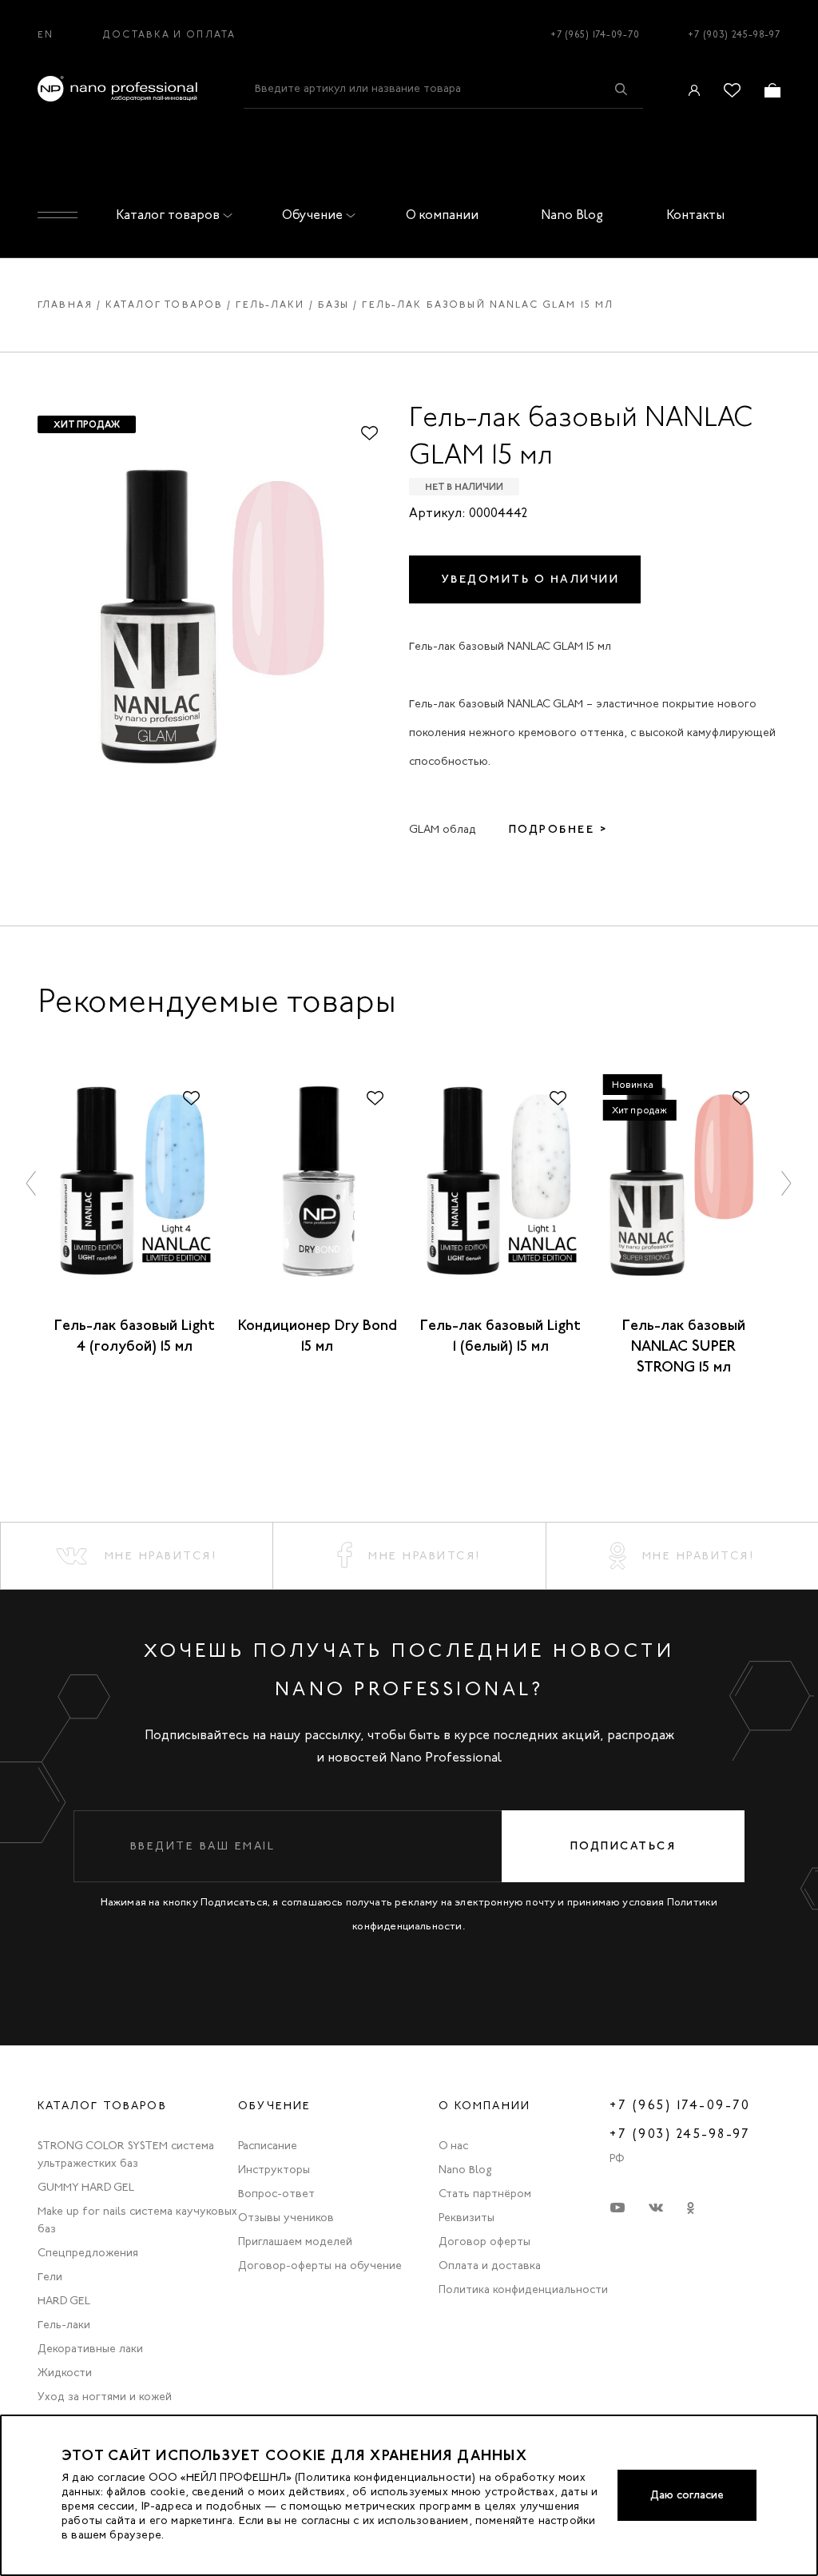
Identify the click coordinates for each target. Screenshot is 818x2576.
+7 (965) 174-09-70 (595, 34)
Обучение (312, 215)
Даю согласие (687, 2495)
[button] (32, 1182)
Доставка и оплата (169, 34)
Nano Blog (572, 215)
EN (46, 34)
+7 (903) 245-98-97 (734, 34)
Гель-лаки (270, 305)
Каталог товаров (168, 215)
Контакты (695, 215)
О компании (442, 215)
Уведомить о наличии (531, 579)
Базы (334, 305)
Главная (65, 305)
